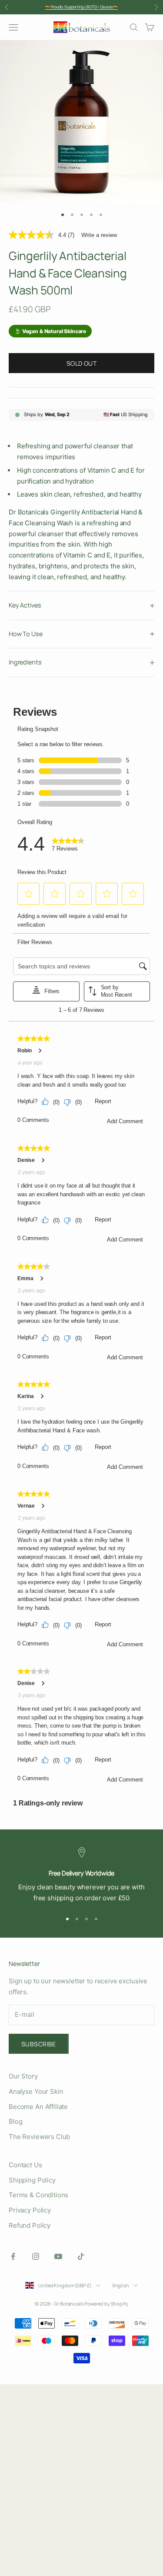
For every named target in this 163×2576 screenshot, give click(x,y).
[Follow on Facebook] (13, 2256)
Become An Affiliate (38, 2107)
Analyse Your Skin (36, 2091)
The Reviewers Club (39, 2137)
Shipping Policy (32, 2180)
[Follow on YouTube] (58, 2256)
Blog (15, 2121)
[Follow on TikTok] (81, 2256)
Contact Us (25, 2165)
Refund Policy (30, 2225)
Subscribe (39, 2044)
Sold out (81, 363)
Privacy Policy (30, 2210)
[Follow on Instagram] (36, 2256)
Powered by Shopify (106, 2304)
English (121, 2285)
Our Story (23, 2076)
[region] (81, 1875)
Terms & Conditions (38, 2195)
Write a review (99, 235)
